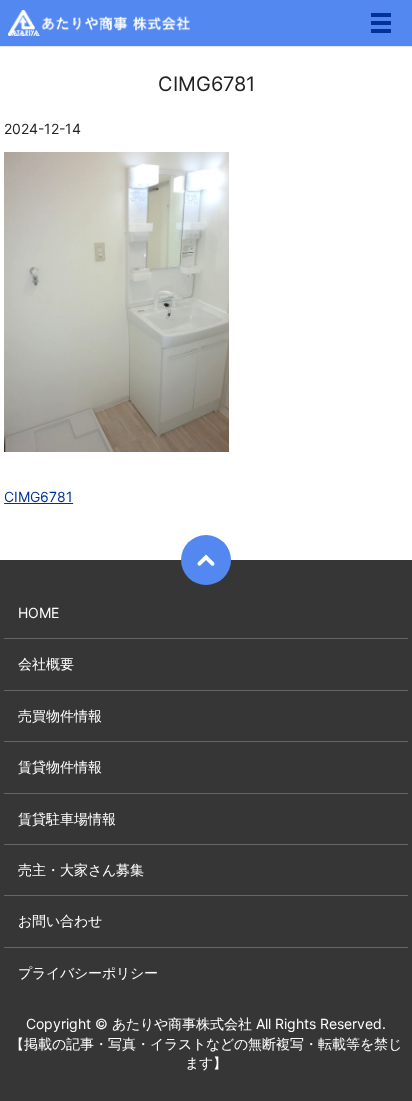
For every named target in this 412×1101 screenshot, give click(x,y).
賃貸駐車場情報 (67, 818)
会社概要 (46, 663)
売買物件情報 (60, 715)
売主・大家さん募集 (81, 869)
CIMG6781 (38, 496)
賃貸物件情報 (60, 766)
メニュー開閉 (381, 23)
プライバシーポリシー (88, 972)
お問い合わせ (60, 920)
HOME (38, 612)
